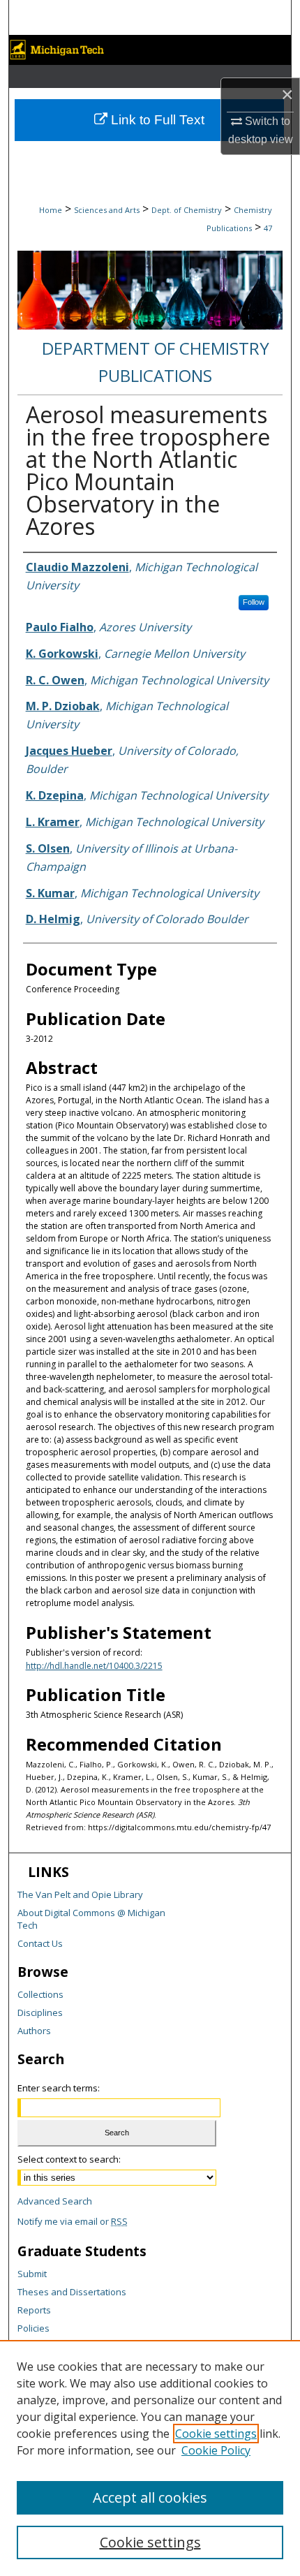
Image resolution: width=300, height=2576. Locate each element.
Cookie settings (216, 2434)
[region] (150, 2458)
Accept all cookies (150, 2497)
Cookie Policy (216, 2450)
